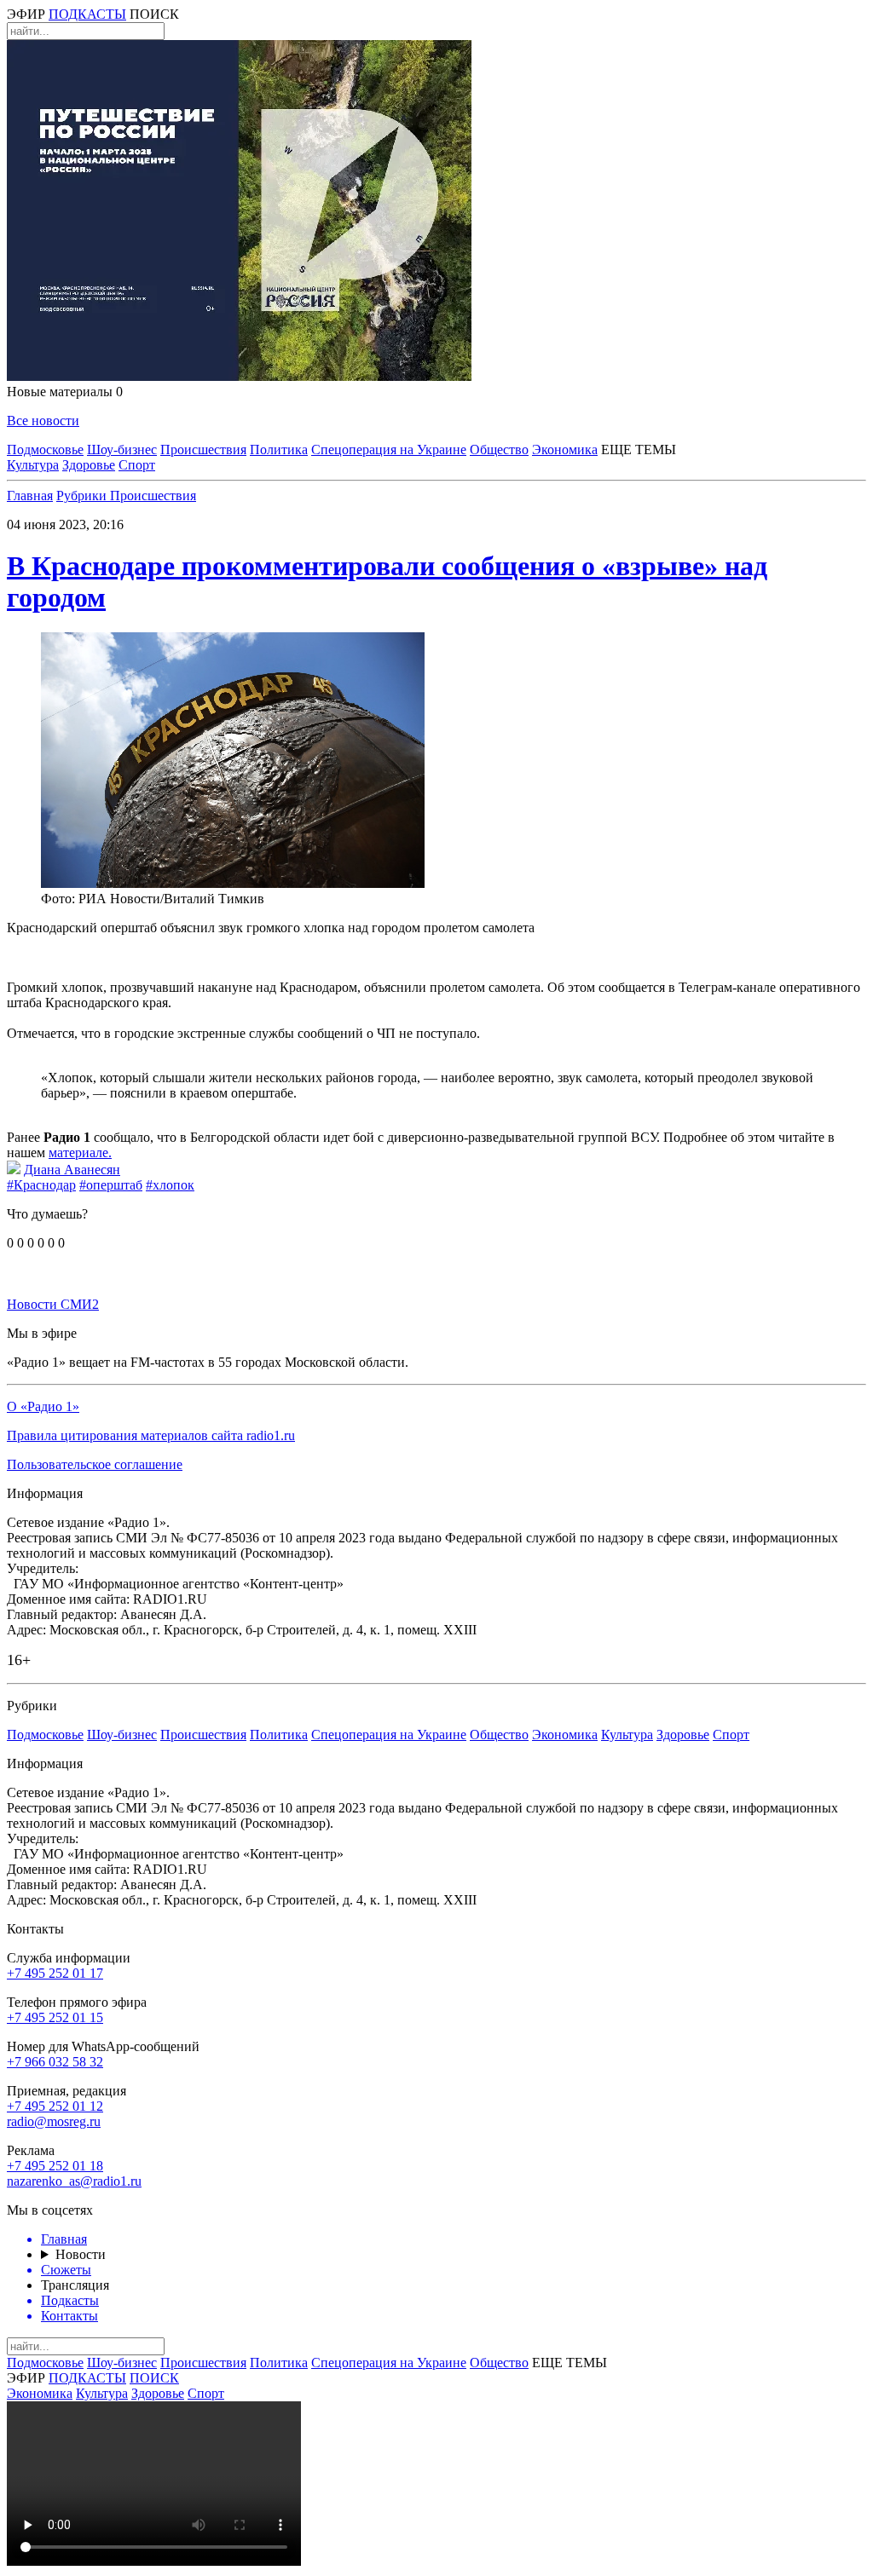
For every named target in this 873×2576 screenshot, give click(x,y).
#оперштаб (111, 1185)
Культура (33, 465)
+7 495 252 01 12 (55, 2106)
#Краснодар (41, 1185)
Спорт (137, 465)
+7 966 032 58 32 (55, 2062)
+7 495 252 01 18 (55, 2166)
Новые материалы (65, 392)
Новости (81, 2254)
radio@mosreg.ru (54, 2121)
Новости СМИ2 (53, 1304)
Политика (279, 450)
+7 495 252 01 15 (55, 2017)
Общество (499, 450)
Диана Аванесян (72, 1170)
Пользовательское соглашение (95, 1464)
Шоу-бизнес (122, 450)
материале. (80, 1153)
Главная (30, 496)
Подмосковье (45, 450)
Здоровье (89, 465)
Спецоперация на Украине (389, 450)
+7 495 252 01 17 (55, 1973)
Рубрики (83, 496)
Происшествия (203, 450)
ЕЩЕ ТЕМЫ (639, 450)
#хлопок (170, 1185)
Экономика (565, 450)
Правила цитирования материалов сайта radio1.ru (151, 1435)
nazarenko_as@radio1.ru (74, 2181)
